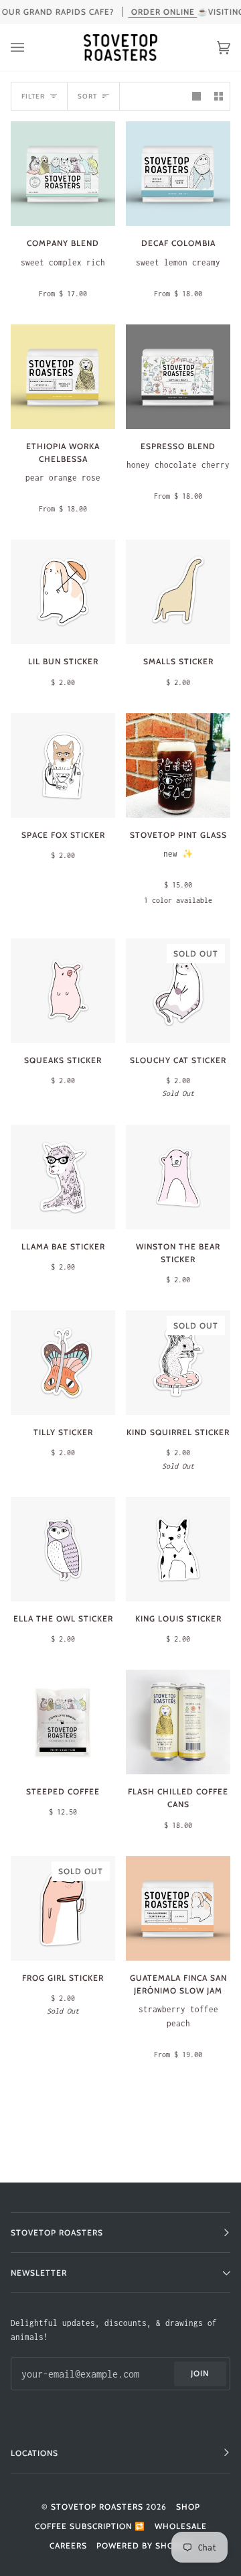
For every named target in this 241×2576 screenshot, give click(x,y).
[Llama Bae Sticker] (63, 1177)
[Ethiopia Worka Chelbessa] (63, 377)
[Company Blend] (63, 174)
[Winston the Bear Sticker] (178, 1177)
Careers (68, 2546)
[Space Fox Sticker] (63, 765)
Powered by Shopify (144, 2546)
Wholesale (181, 2526)
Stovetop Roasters (97, 2507)
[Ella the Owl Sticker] (63, 1549)
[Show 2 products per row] (219, 96)
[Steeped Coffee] (63, 1722)
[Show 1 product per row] (196, 96)
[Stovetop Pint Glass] (178, 765)
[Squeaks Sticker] (63, 991)
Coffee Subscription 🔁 (90, 2526)
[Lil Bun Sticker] (63, 592)
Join (200, 2373)
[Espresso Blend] (178, 377)
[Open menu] (31, 48)
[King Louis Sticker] (178, 1549)
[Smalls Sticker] (178, 592)
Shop (188, 2507)
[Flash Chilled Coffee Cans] (178, 1722)
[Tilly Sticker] (63, 1363)
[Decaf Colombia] (178, 174)
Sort (87, 96)
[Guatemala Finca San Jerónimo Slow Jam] (178, 1908)
